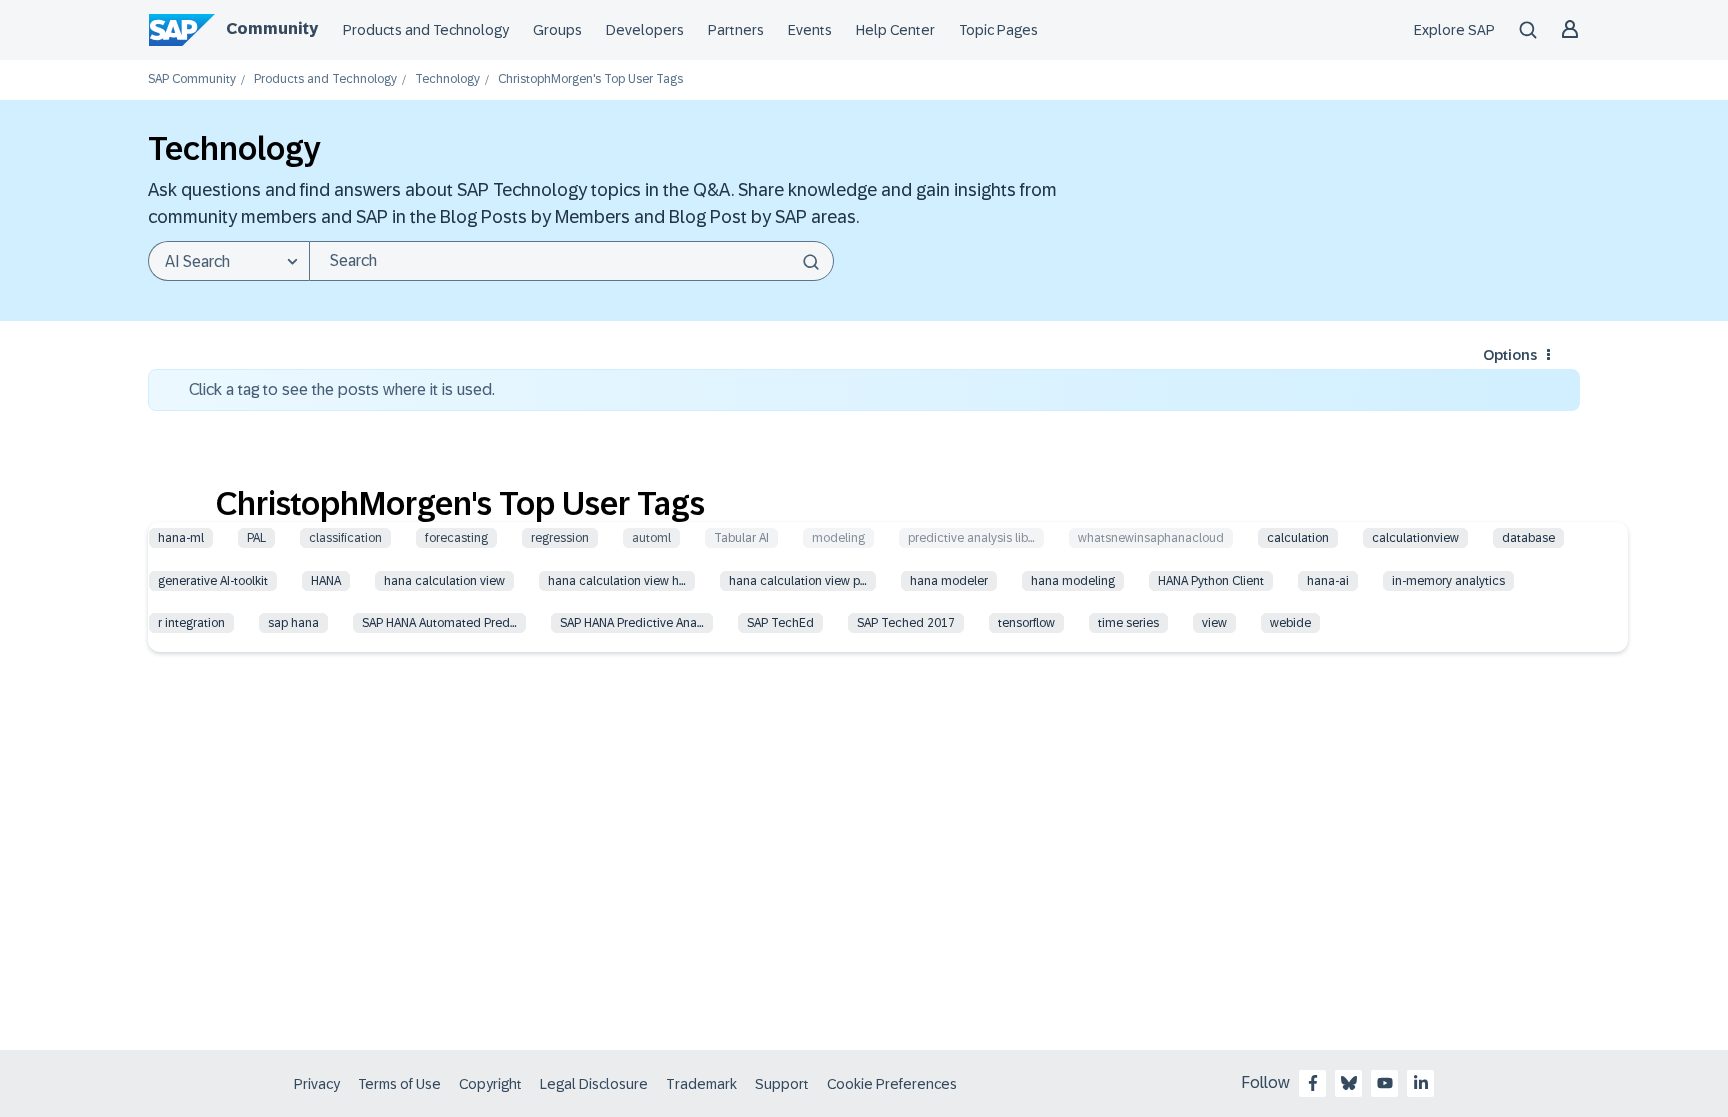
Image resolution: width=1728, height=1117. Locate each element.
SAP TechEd (780, 623)
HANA (326, 581)
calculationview (1415, 538)
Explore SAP (1454, 30)
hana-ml (181, 538)
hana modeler (949, 581)
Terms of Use (399, 1084)
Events (810, 30)
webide (1290, 623)
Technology (447, 79)
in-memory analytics (1448, 581)
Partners (736, 30)
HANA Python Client (1211, 581)
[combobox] (571, 261)
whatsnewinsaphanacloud (1151, 538)
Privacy (317, 1084)
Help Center (895, 30)
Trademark (701, 1084)
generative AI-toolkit (213, 581)
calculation (1298, 538)
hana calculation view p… (798, 581)
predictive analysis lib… (971, 538)
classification (345, 538)
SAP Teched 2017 (906, 623)
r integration (191, 623)
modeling (838, 538)
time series (1128, 623)
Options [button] (1510, 355)
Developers (645, 30)
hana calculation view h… (617, 581)
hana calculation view (444, 581)
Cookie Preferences (892, 1084)
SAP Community (192, 79)
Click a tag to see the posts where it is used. (342, 389)
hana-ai (1328, 581)
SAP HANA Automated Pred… (439, 623)
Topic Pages (998, 30)
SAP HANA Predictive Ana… (632, 623)
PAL (256, 538)
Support (782, 1084)
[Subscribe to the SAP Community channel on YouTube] (1385, 1083)
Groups (557, 30)
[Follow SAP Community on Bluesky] (1349, 1083)
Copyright (490, 1084)
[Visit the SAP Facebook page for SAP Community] (1313, 1083)
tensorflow (1026, 623)
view (1214, 623)
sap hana (293, 623)
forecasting (456, 538)
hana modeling (1073, 581)
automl (651, 538)
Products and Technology (426, 30)
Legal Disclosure (594, 1084)
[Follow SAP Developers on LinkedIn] (1421, 1083)
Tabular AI (741, 538)
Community (272, 28)
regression (560, 538)
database (1528, 538)
